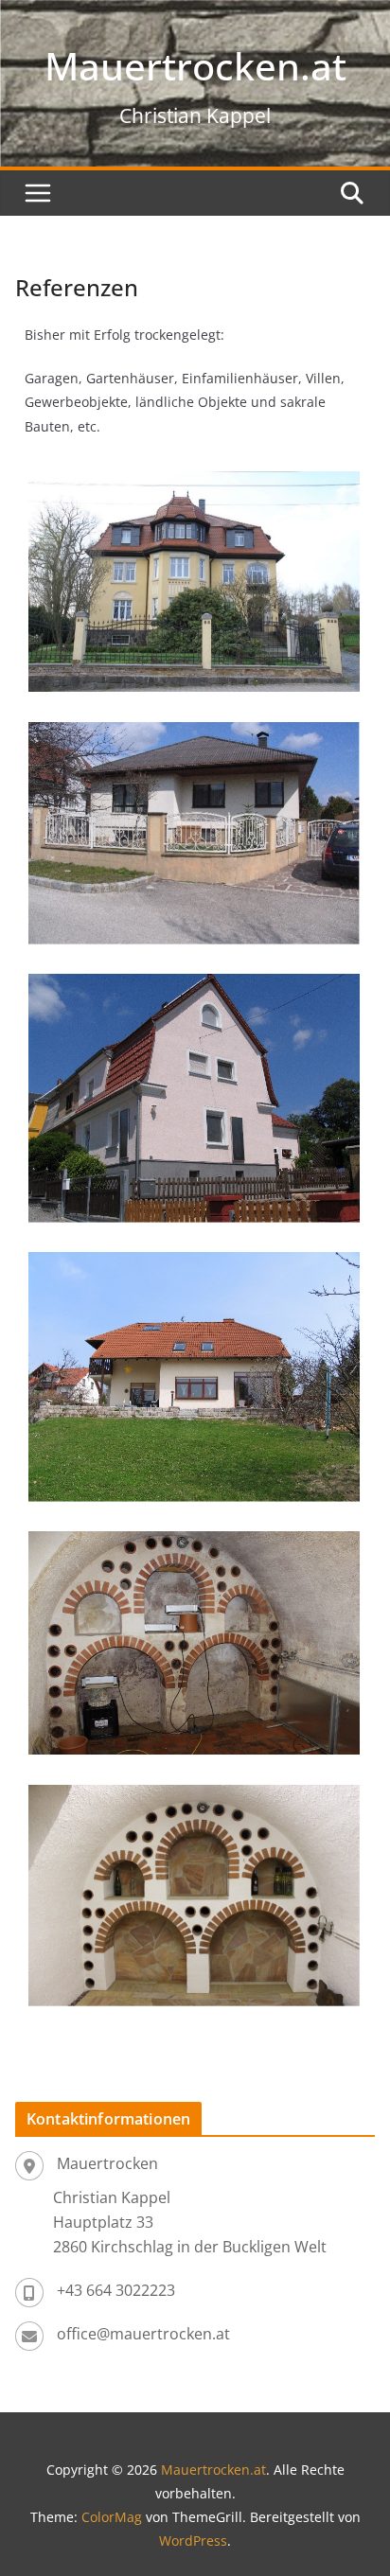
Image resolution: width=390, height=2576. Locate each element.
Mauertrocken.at (195, 66)
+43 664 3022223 (116, 2290)
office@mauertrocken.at (143, 2334)
